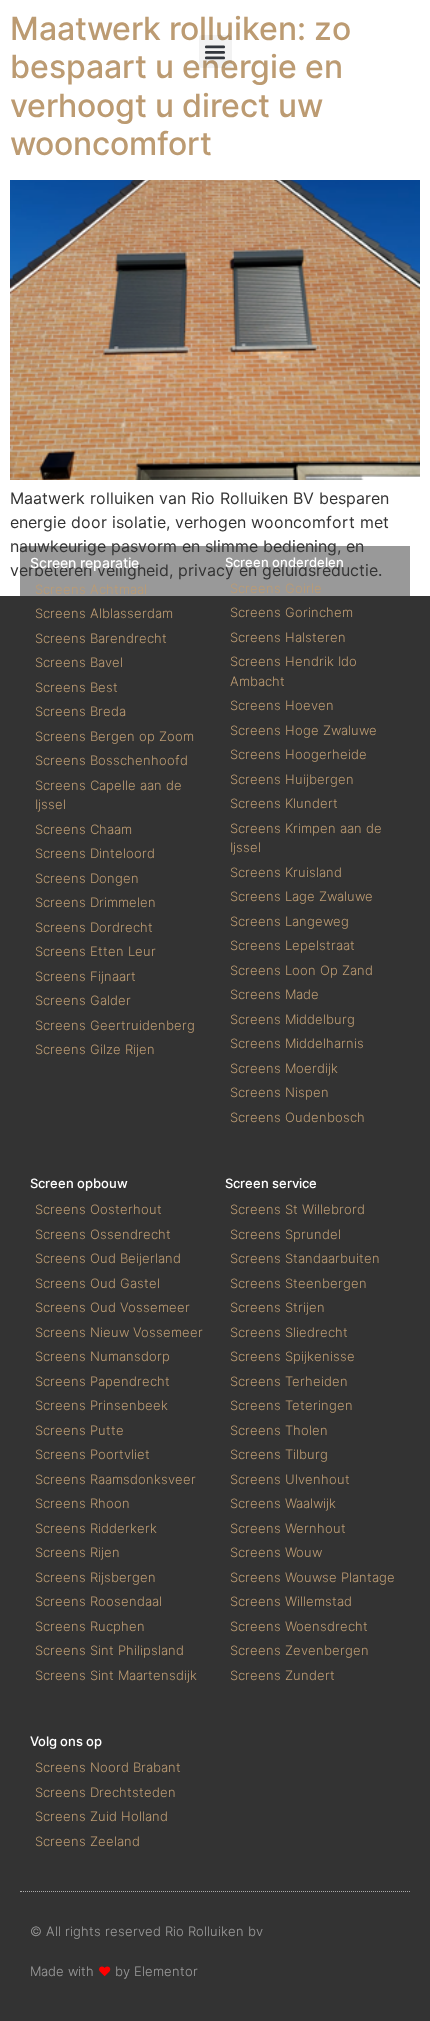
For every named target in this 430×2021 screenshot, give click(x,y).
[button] (215, 51)
